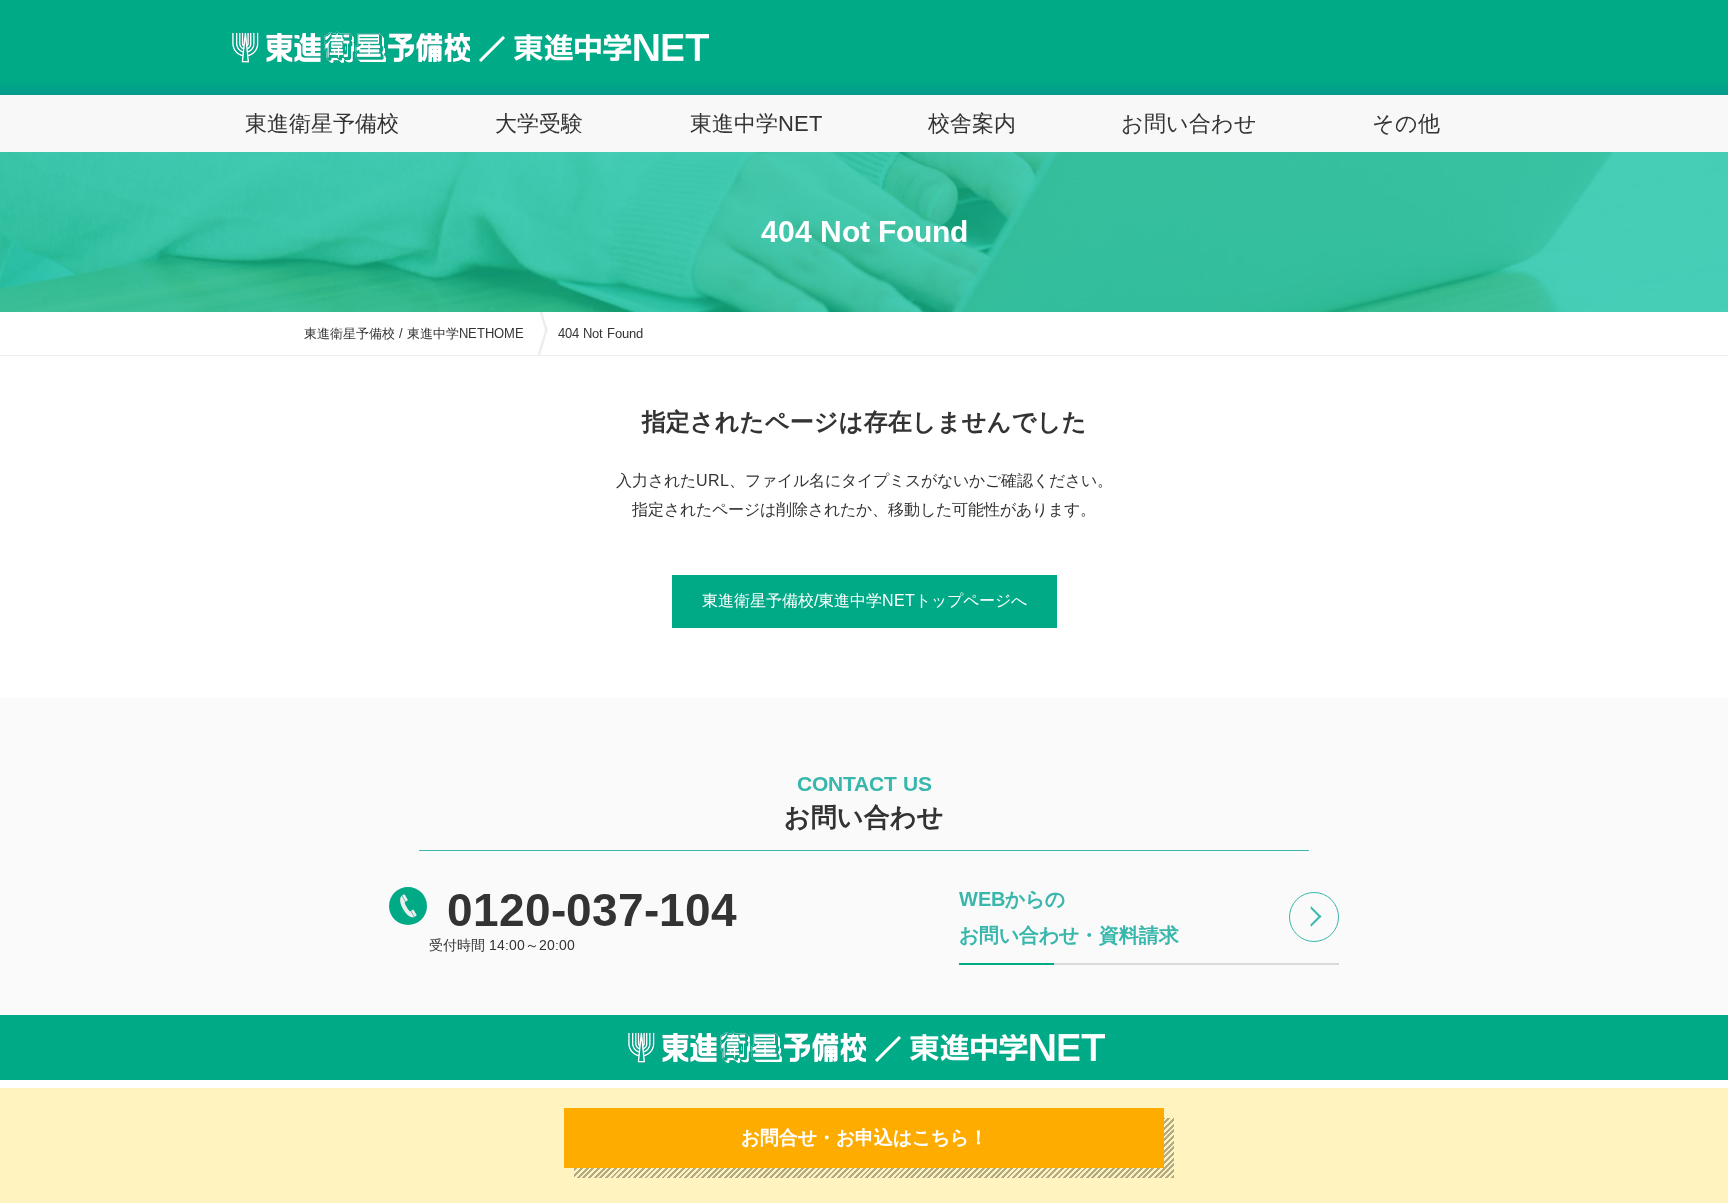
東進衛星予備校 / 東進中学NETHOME (414, 333)
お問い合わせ (1189, 123)
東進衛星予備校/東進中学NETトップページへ (864, 600)
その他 (1406, 123)
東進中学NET (756, 123)
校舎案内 (972, 123)
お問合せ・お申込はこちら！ (864, 1137)
